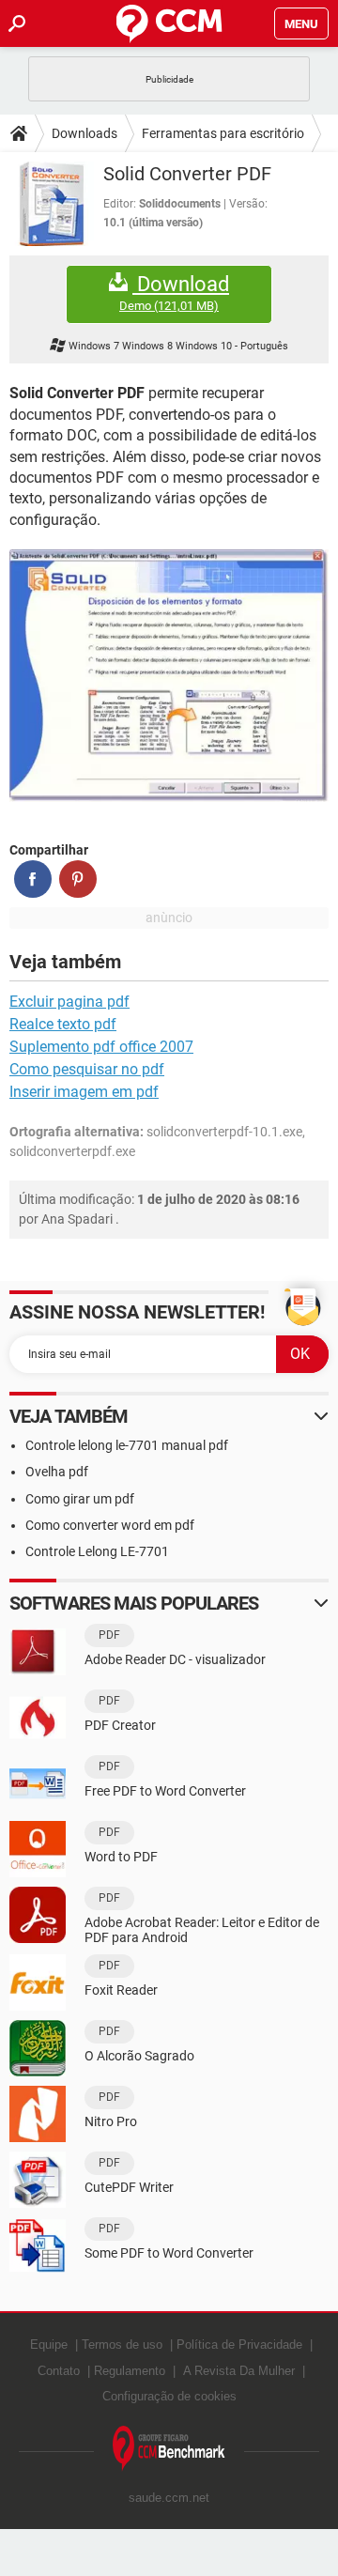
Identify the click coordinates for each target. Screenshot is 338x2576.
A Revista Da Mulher (239, 2371)
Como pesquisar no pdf (87, 1069)
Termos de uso (122, 2345)
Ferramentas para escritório (223, 133)
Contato (59, 2371)
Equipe (49, 2345)
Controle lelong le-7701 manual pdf (127, 1445)
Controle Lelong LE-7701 (97, 1551)
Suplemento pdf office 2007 (101, 1047)
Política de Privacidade (239, 2345)
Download (174, 293)
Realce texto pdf (63, 1024)
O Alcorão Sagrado (139, 2056)
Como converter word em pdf (110, 1525)
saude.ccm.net (169, 2498)
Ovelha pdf (57, 1472)
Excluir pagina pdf (69, 1002)
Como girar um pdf (80, 1499)
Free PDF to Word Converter (165, 1791)
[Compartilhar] (33, 879)
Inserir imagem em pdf (84, 1092)
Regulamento (130, 2371)
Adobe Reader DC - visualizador (175, 1659)
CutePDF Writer (129, 2187)
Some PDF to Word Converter (169, 2253)
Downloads (84, 133)
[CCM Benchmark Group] (169, 2449)
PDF (109, 1635)
